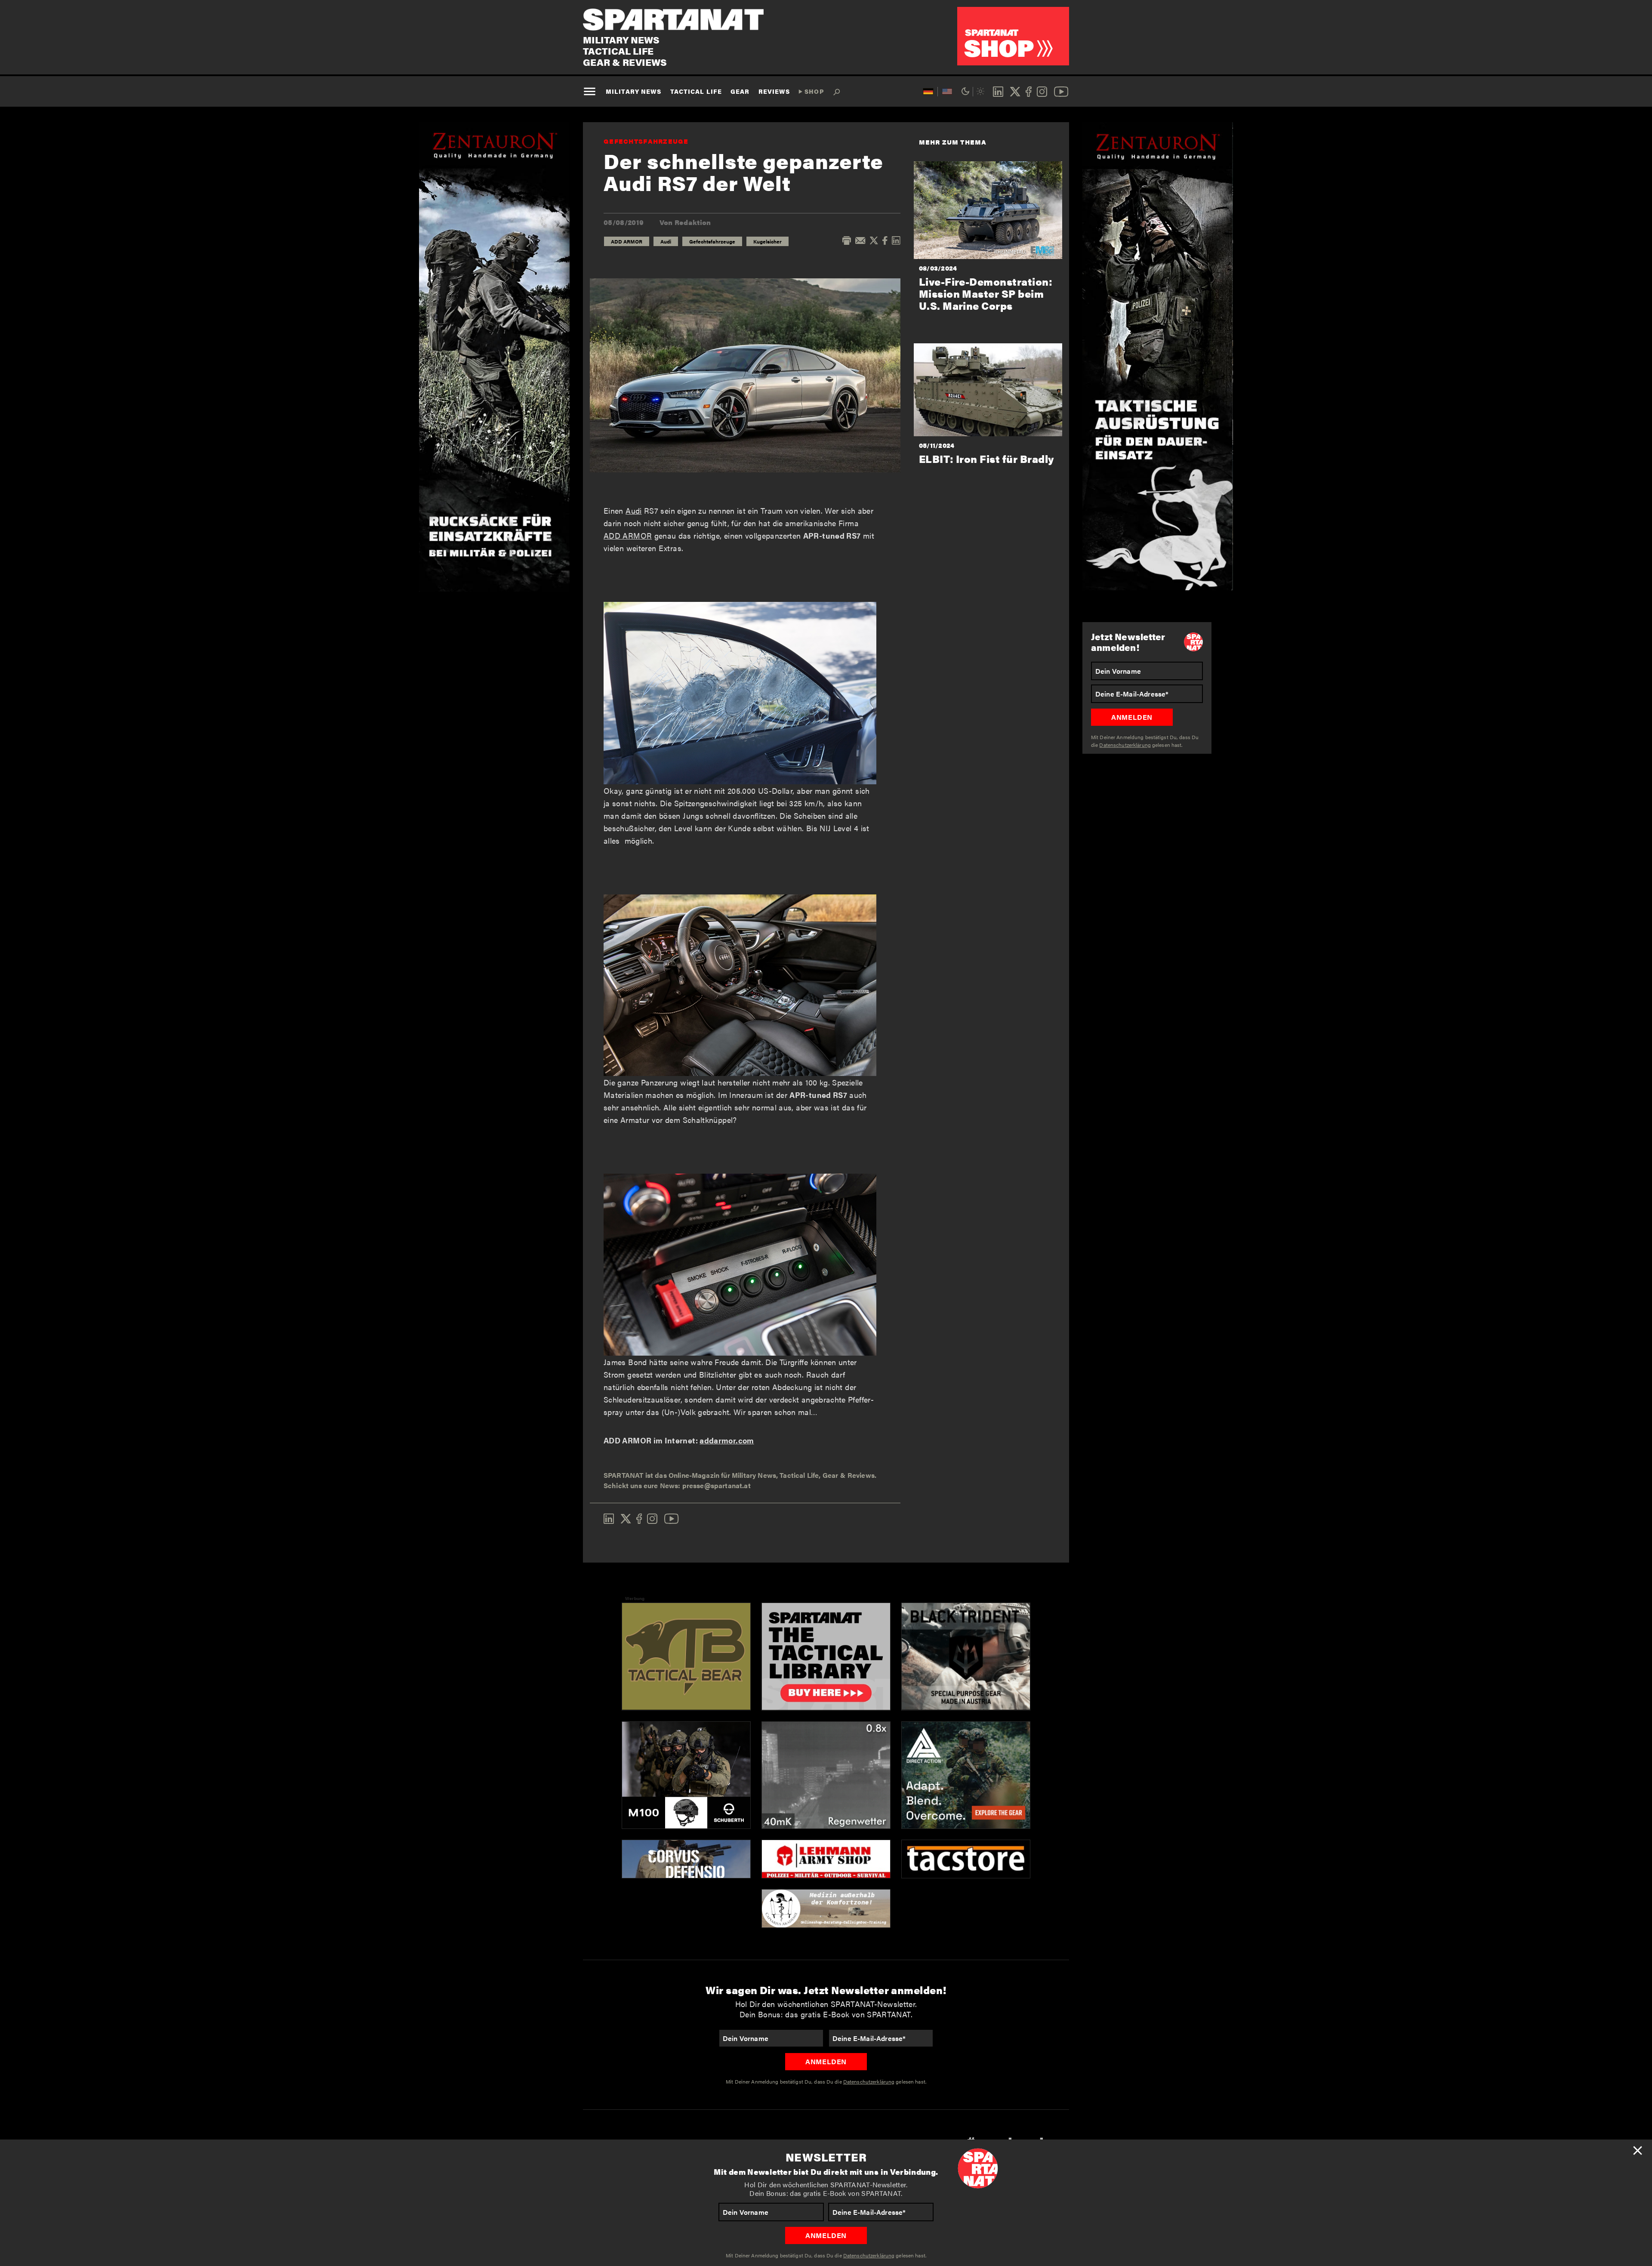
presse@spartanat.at (717, 1485)
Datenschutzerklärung (869, 2255)
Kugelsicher (767, 241)
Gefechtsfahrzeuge (646, 141)
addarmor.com (727, 1440)
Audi (666, 241)
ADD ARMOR (627, 241)
